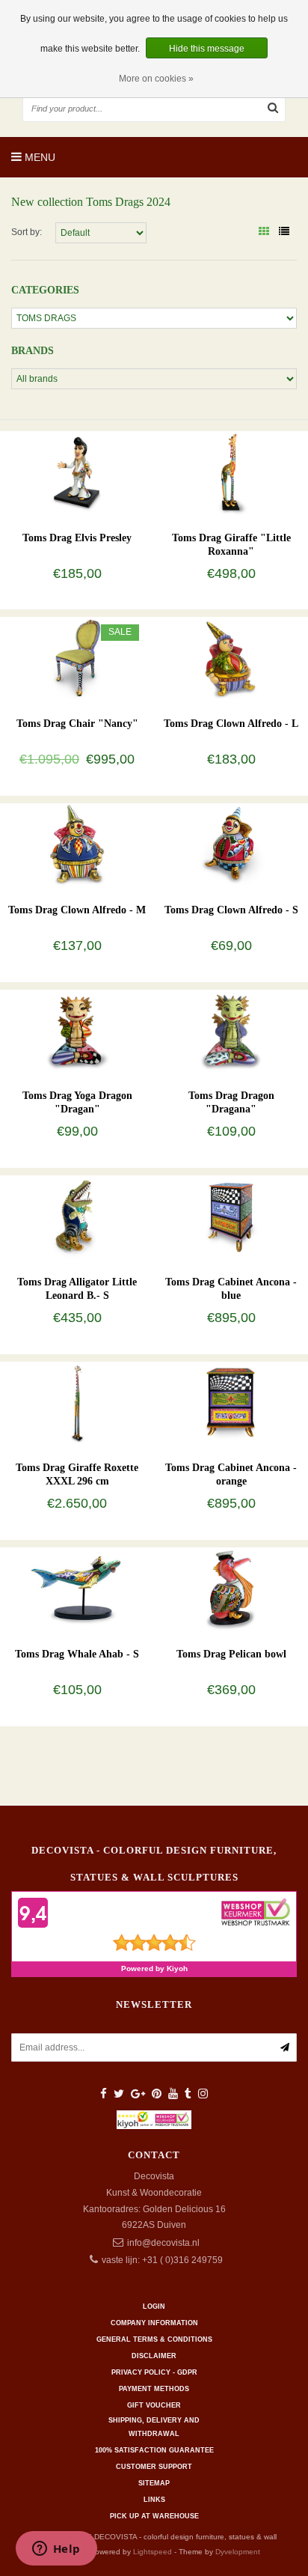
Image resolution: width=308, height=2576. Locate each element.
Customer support (154, 2467)
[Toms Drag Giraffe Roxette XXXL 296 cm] (77, 1402)
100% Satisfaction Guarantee (154, 2450)
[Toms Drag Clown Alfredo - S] (231, 844)
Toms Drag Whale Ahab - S (77, 1654)
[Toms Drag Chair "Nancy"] (77, 658)
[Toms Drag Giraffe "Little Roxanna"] (231, 472)
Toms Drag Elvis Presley (77, 538)
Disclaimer (154, 2356)
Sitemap (154, 2483)
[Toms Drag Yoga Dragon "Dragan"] (77, 1030)
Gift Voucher (154, 2405)
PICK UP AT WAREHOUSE (154, 2516)
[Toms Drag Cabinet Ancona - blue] (231, 1217)
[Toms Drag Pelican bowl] (231, 1589)
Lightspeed (153, 2552)
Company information (154, 2323)
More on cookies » (156, 79)
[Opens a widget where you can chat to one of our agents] (56, 2550)
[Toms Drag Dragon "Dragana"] (231, 1030)
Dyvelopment (238, 2552)
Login (154, 2306)
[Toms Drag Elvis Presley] (77, 472)
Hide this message (207, 49)
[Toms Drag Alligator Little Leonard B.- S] (77, 1217)
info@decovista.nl (163, 2243)
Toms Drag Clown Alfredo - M (77, 910)
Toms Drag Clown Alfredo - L (231, 724)
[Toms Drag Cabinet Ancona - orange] (231, 1402)
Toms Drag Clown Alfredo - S (231, 910)
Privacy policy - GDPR (154, 2372)
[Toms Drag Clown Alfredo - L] (231, 658)
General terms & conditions (154, 2339)
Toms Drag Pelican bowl (231, 1654)
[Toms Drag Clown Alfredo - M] (77, 844)
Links (154, 2500)
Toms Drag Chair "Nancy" (77, 724)
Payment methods (154, 2389)
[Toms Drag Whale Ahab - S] (77, 1589)
